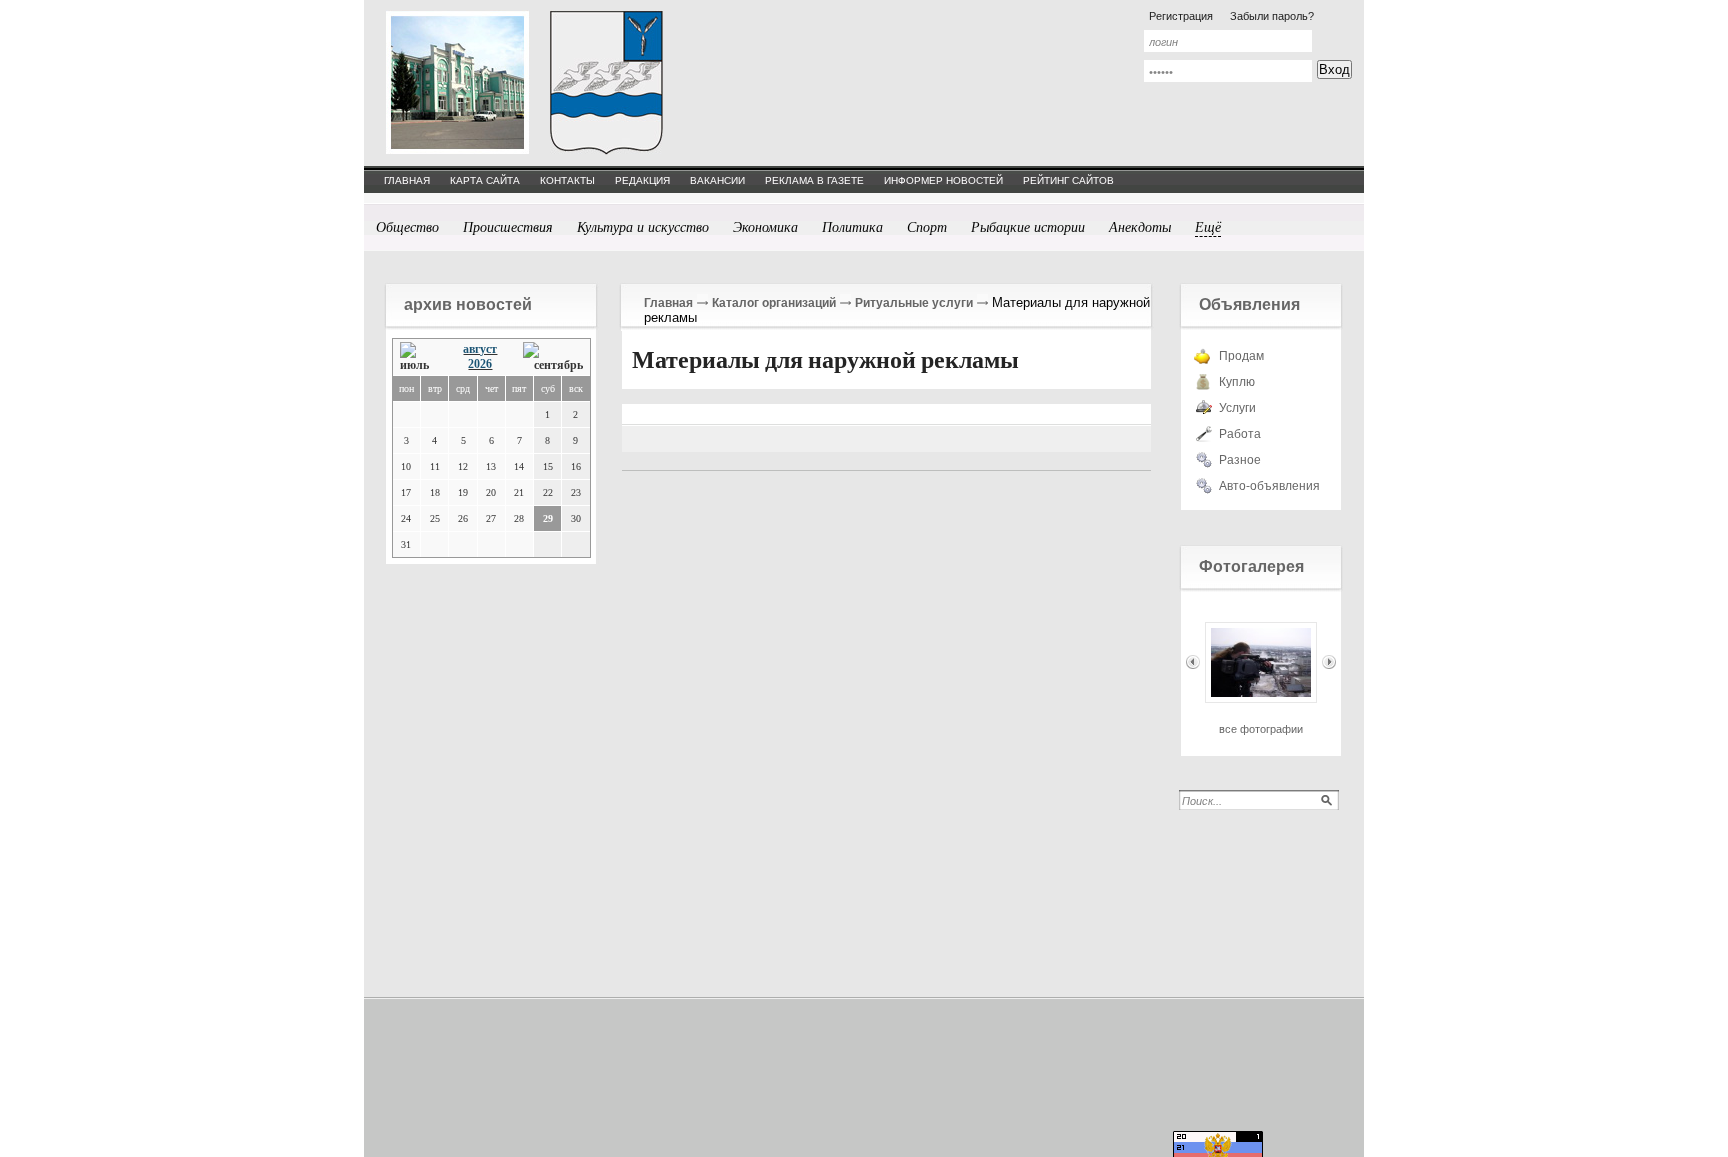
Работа (1240, 434)
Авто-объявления (1269, 486)
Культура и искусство (643, 226)
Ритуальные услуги (914, 303)
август (480, 349)
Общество (407, 226)
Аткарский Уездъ (606, 82)
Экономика (765, 226)
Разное (1240, 460)
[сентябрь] (553, 357)
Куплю (1237, 382)
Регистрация (1181, 16)
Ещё (1208, 226)
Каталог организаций (774, 303)
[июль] (419, 357)
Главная (668, 303)
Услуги (1237, 408)
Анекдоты (1140, 226)
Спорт (927, 226)
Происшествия (508, 226)
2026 (480, 364)
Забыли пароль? (1272, 16)
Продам (1241, 356)
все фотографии (1261, 729)
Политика (852, 226)
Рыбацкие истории (1028, 226)
